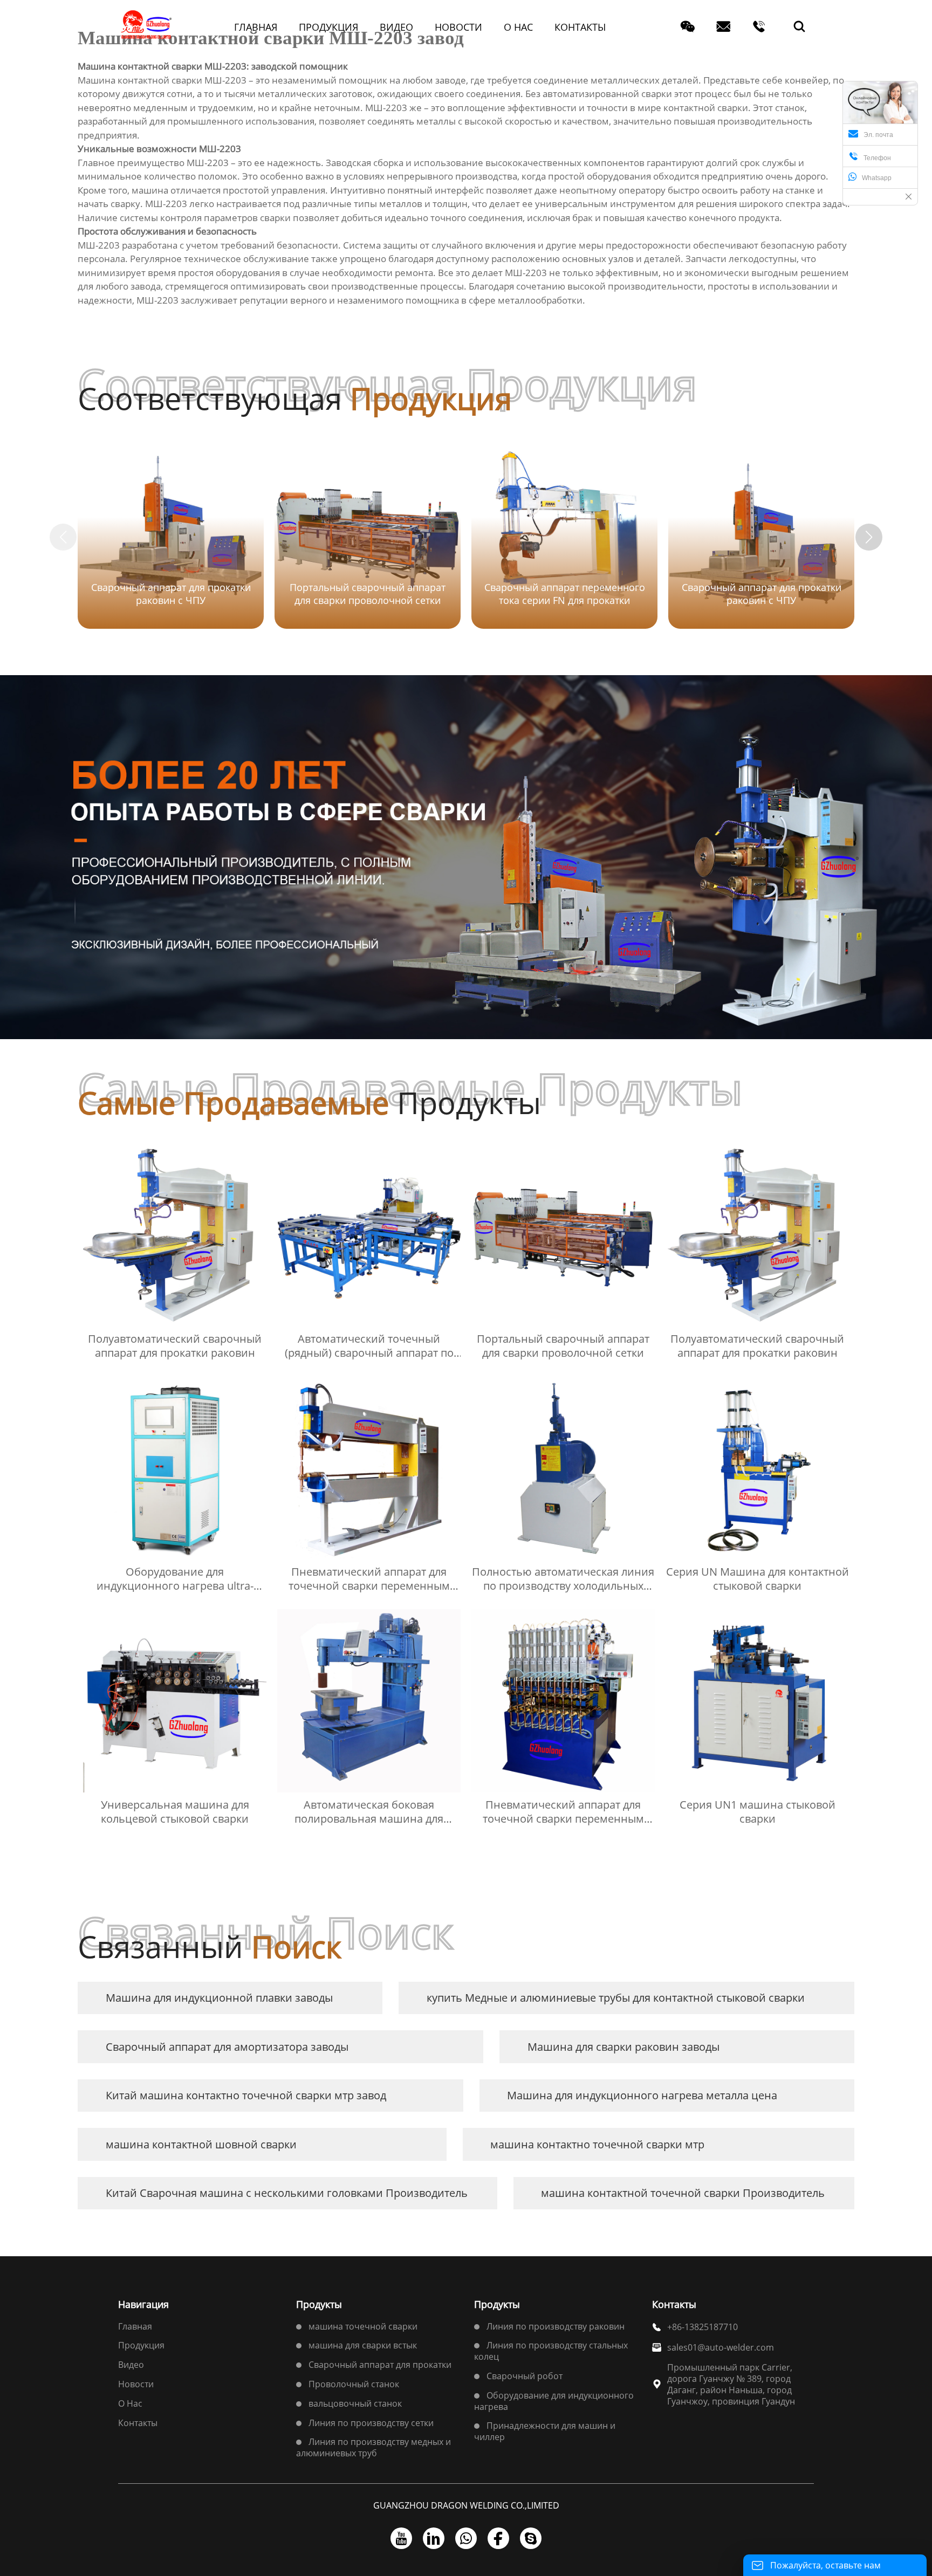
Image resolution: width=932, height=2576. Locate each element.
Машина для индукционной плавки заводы (219, 1998)
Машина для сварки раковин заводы (623, 2047)
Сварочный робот (525, 2376)
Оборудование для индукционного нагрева (554, 2401)
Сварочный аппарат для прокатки (380, 2365)
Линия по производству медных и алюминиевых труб (374, 2447)
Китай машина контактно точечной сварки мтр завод (246, 2095)
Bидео (131, 2365)
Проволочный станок (354, 2384)
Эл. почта (878, 135)
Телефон (870, 157)
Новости (136, 2384)
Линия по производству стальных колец (551, 2351)
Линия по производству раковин (556, 2326)
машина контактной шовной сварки (201, 2144)
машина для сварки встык (363, 2345)
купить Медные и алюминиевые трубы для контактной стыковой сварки (616, 1998)
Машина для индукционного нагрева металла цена (642, 2095)
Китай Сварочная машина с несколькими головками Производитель (287, 2193)
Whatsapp (877, 178)
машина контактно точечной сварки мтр (597, 2144)
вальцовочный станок (355, 2403)
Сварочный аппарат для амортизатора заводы (227, 2047)
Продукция (141, 2345)
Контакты (138, 2423)
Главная (135, 2326)
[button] (869, 537)
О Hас (130, 2403)
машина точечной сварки (363, 2326)
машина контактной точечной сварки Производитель (683, 2193)
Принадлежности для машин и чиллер (545, 2431)
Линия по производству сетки (371, 2423)
